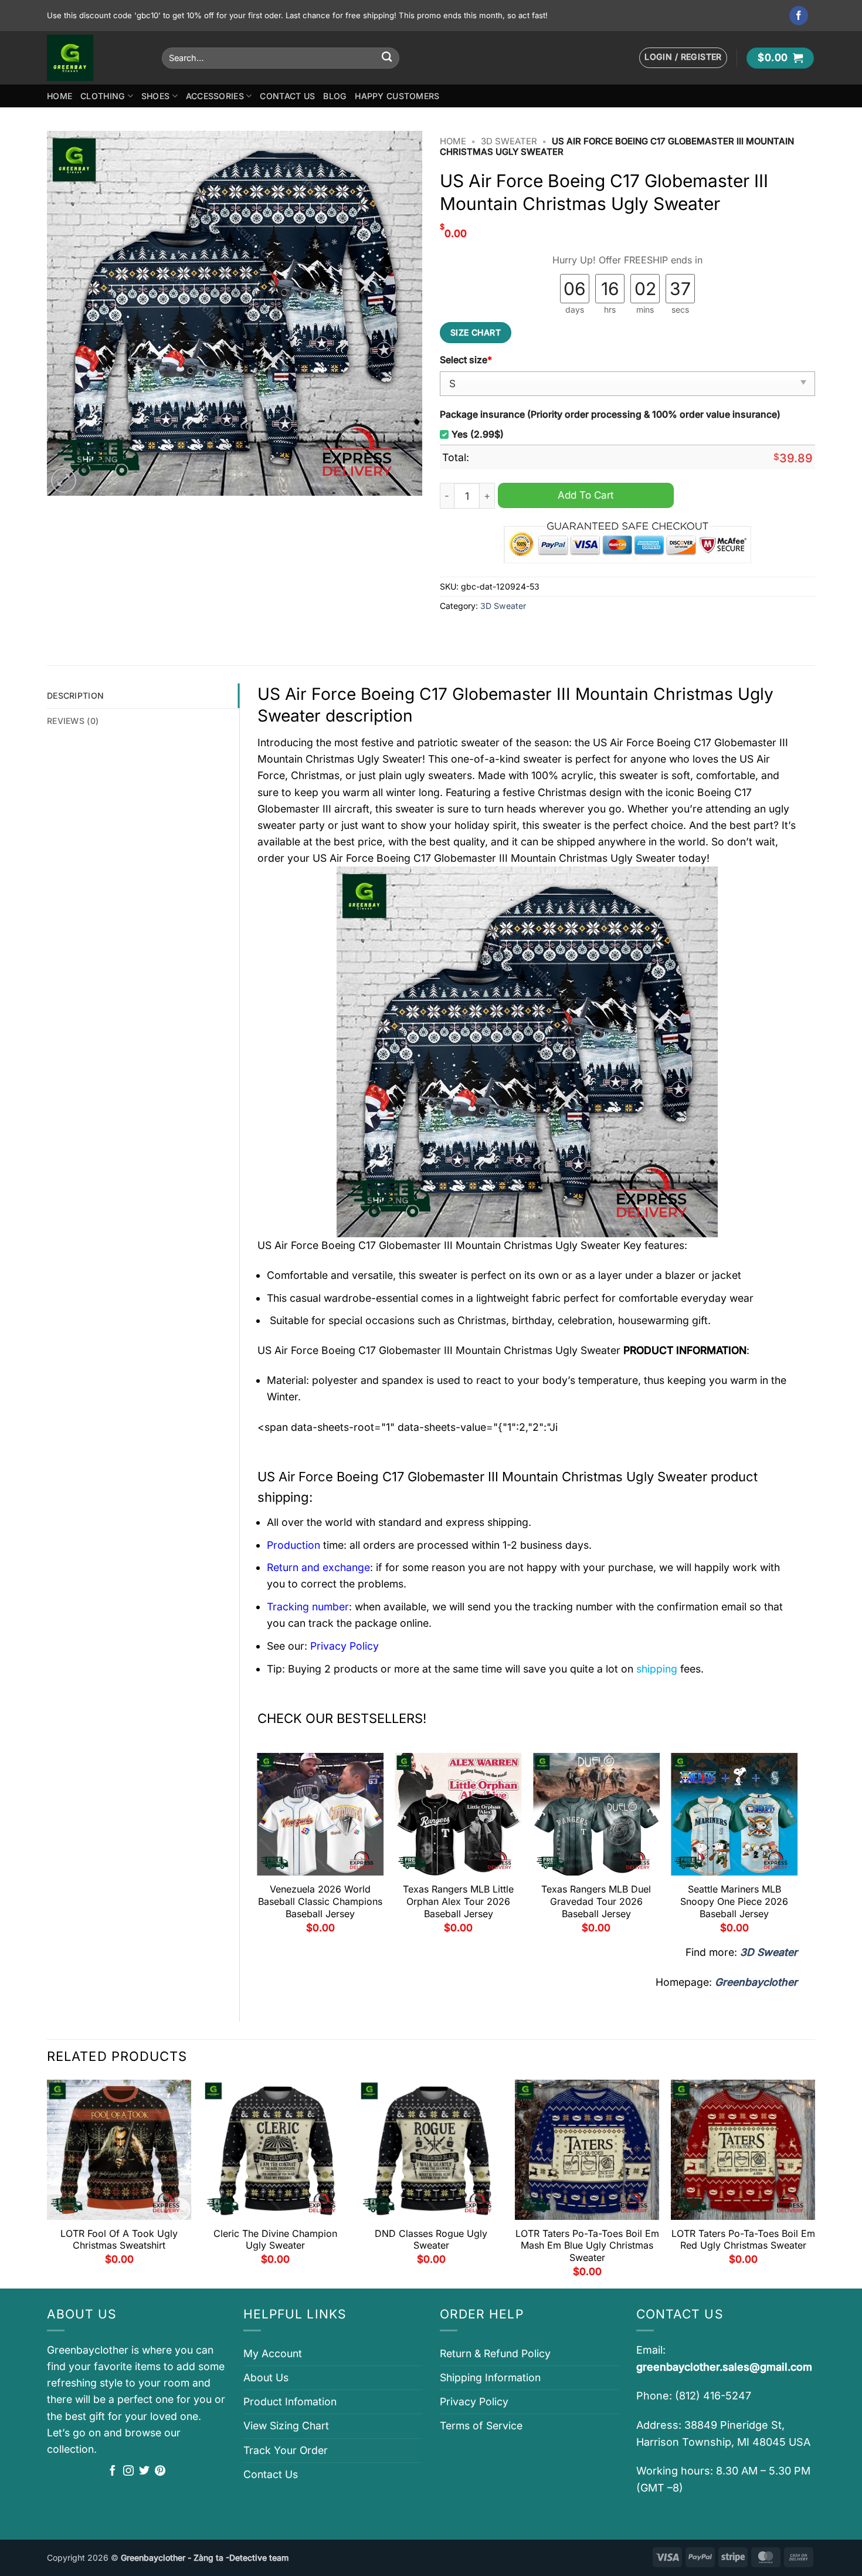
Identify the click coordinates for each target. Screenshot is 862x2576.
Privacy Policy (474, 2401)
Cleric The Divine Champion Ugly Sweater (275, 2240)
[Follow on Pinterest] (160, 2472)
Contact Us (287, 96)
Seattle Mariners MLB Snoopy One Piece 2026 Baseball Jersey (734, 1901)
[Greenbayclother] (96, 58)
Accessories (215, 96)
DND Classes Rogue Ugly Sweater (431, 2240)
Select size (466, 360)
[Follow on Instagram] (128, 2472)
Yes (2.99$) (478, 434)
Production (293, 1545)
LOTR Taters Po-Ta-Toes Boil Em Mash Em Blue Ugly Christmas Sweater (587, 2246)
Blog (335, 96)
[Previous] (258, 1847)
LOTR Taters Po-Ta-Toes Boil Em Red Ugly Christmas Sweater (743, 2240)
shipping (657, 1669)
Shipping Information (490, 2377)
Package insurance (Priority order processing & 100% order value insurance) (610, 414)
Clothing (103, 96)
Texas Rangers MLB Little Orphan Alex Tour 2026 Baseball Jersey (458, 1901)
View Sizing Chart (286, 2426)
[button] (683, 58)
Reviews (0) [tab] (73, 721)
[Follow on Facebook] (799, 16)
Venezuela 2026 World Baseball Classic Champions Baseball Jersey (320, 1901)
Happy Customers (397, 96)
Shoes (155, 96)
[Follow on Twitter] (144, 2472)
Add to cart (586, 495)
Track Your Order (286, 2450)
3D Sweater (509, 141)
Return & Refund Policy (495, 2353)
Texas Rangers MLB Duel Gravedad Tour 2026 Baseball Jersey (596, 1901)
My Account (273, 2353)
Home (60, 96)
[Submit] (387, 58)
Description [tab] (75, 695)
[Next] (797, 1847)
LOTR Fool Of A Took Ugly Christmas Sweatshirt (119, 2240)
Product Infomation (290, 2401)
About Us (266, 2377)
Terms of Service (481, 2426)
